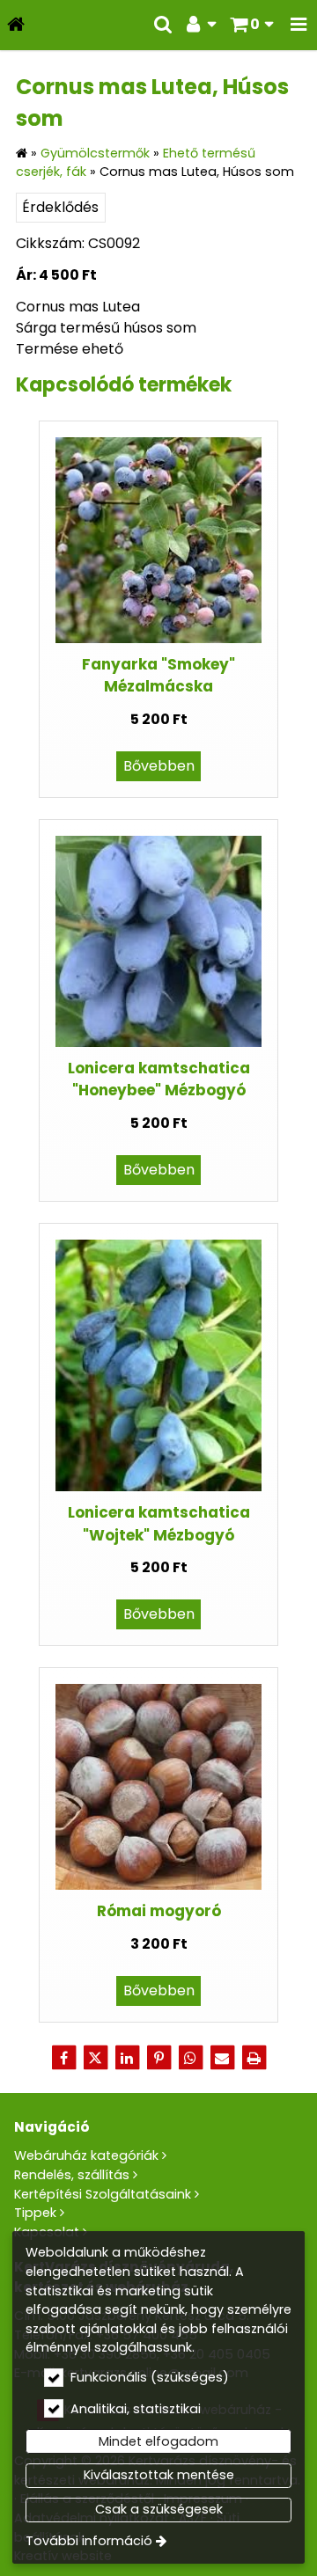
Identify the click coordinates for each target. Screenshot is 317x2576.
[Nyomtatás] (254, 2058)
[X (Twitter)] (95, 2058)
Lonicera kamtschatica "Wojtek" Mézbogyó (159, 1523)
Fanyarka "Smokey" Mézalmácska (158, 675)
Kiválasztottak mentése (159, 2475)
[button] (299, 25)
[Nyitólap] (16, 25)
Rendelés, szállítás (72, 2175)
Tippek (35, 2213)
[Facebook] (63, 2058)
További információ (89, 2541)
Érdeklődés (60, 207)
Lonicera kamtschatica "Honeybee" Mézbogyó (159, 1079)
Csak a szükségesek (159, 2509)
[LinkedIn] (127, 2058)
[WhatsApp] (190, 2058)
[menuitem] (16, 25)
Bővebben (159, 766)
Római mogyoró (159, 1911)
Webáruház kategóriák (86, 2155)
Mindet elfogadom (158, 2441)
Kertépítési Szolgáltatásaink (103, 2194)
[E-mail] (222, 2058)
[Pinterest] (158, 2058)
